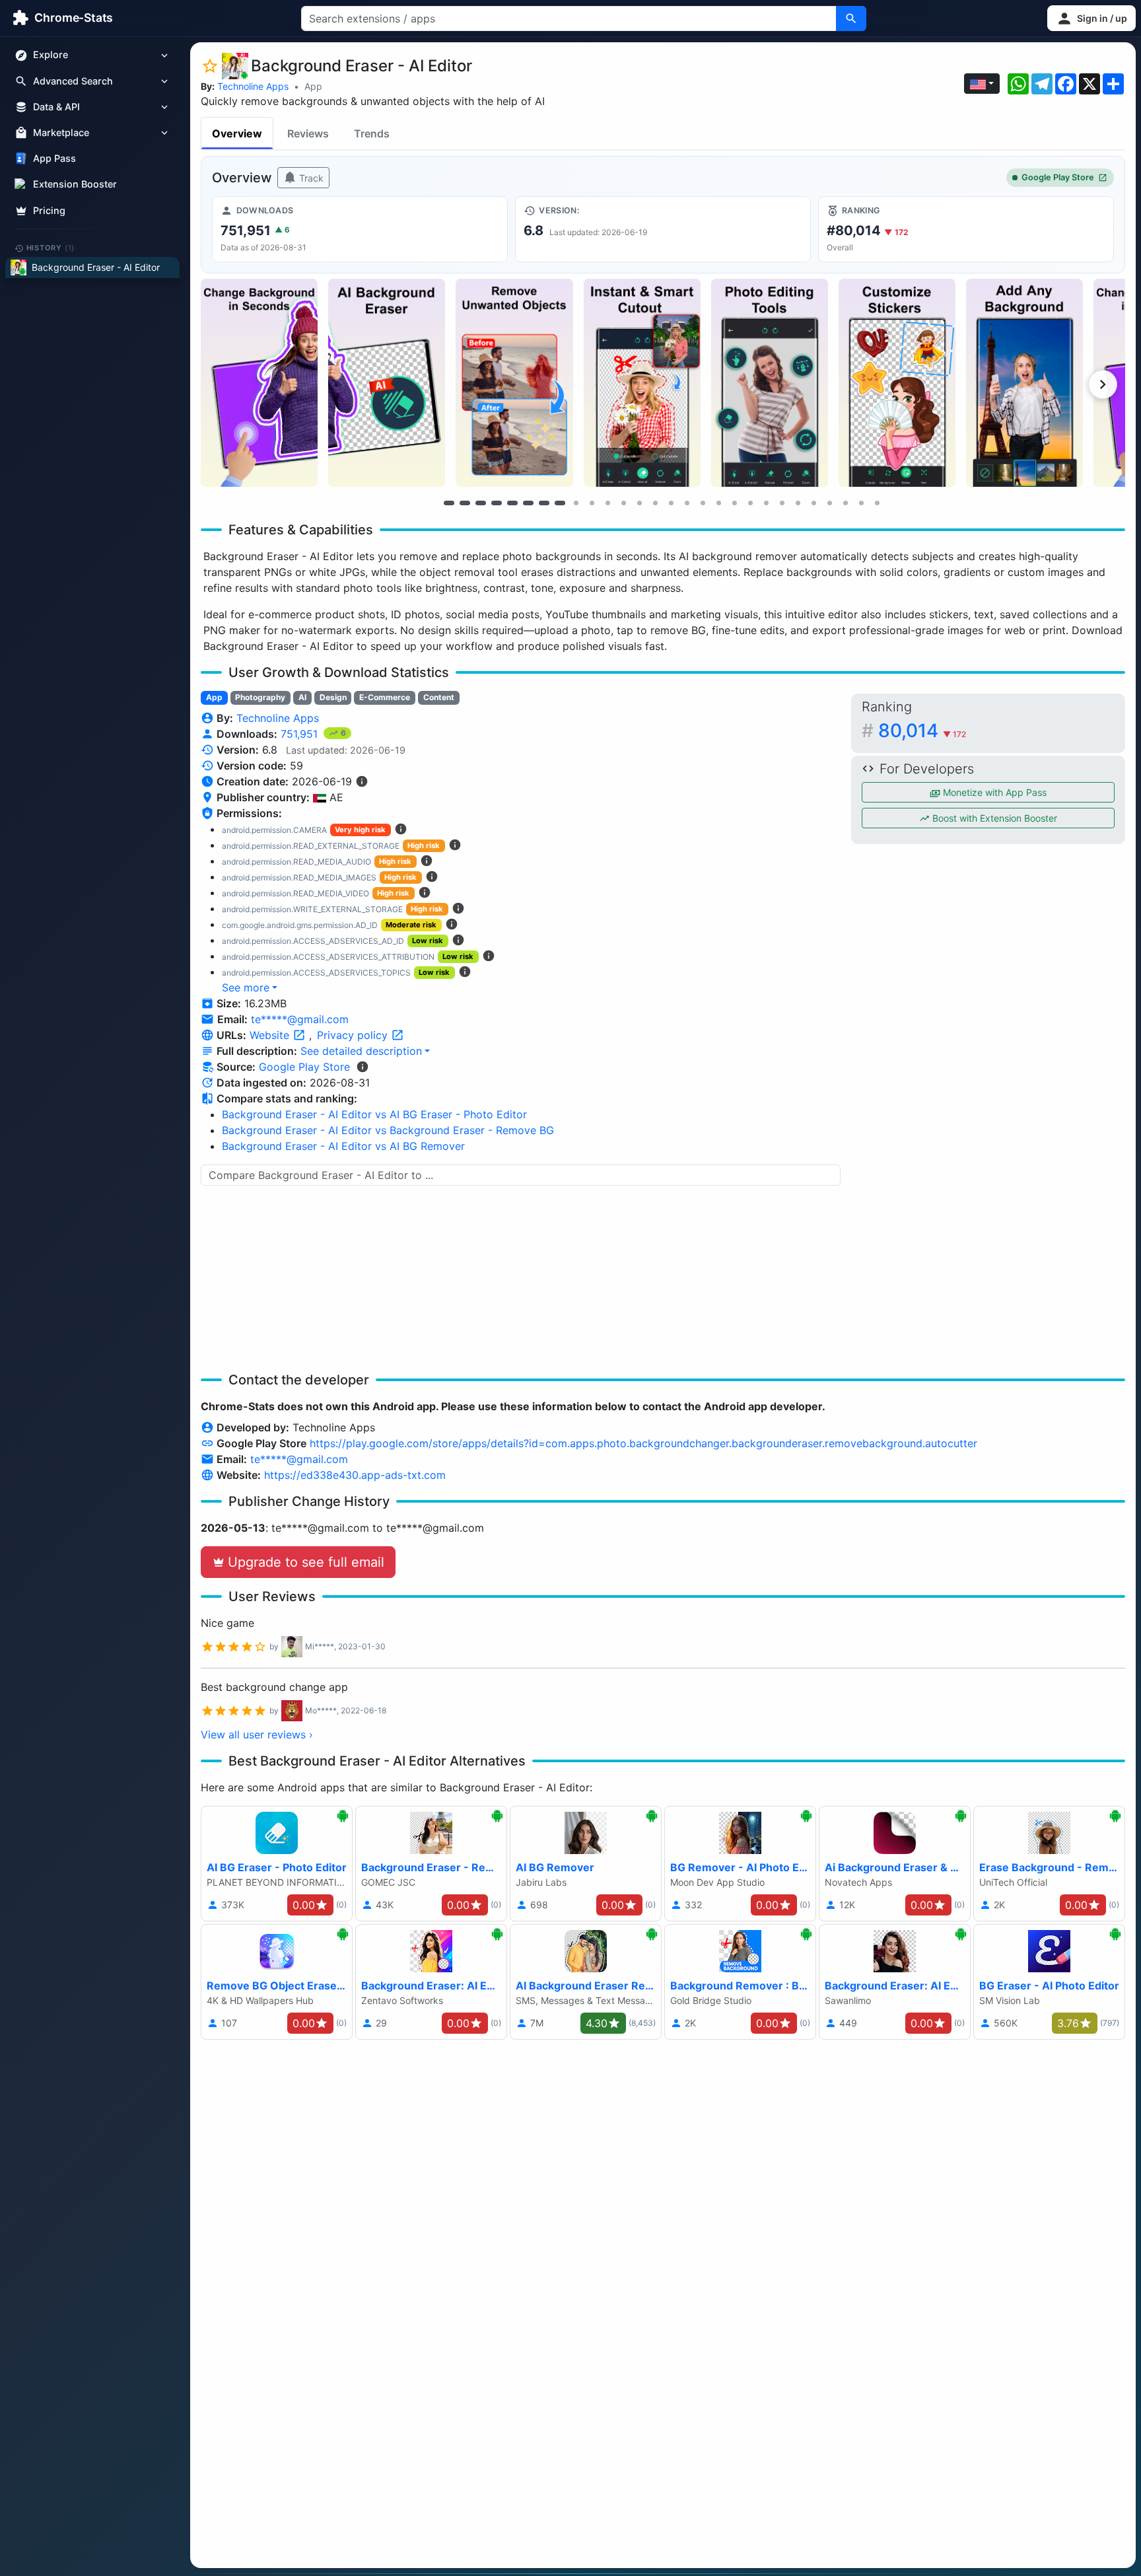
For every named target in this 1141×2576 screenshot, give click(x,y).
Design (333, 697)
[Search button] (851, 18)
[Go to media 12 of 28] (623, 503)
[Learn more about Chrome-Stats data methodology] (363, 1067)
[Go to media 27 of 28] (861, 503)
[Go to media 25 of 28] (829, 503)
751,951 (301, 734)
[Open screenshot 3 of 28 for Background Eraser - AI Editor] (514, 383)
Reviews (308, 133)
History (51, 248)
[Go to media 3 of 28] (481, 503)
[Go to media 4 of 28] (497, 503)
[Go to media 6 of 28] (528, 503)
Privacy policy (354, 1035)
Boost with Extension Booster (993, 818)
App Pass (54, 159)
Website (271, 1035)
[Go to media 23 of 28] (798, 503)
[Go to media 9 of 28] (576, 503)
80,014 (922, 731)
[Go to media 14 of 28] (655, 503)
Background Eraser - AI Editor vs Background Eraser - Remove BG (388, 1130)
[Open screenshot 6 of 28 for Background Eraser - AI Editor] (897, 383)
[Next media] (1103, 384)
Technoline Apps (253, 86)
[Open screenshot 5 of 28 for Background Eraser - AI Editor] (770, 383)
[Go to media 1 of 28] (449, 503)
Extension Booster (75, 185)
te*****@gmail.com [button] (300, 1019)
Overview (237, 133)
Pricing (49, 210)
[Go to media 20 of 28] (750, 503)
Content (439, 697)
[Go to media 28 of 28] (877, 503)
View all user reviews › (257, 1735)
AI (302, 697)
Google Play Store (1058, 177)
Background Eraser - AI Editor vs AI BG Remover (343, 1146)
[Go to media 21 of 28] (766, 503)
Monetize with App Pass (993, 792)
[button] (1091, 18)
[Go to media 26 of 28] (845, 503)
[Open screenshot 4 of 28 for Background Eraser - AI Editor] (642, 383)
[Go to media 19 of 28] (734, 503)
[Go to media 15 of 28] (671, 503)
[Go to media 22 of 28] (782, 503)
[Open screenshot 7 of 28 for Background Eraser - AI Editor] (1024, 383)
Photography (260, 697)
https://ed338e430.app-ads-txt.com (355, 1475)
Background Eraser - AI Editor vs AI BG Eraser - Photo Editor (374, 1114)
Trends (372, 133)
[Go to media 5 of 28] (512, 503)
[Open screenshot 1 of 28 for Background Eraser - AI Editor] (259, 383)
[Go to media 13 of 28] (639, 503)
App (313, 86)
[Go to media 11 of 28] (607, 503)
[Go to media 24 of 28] (813, 503)
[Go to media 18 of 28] (718, 503)
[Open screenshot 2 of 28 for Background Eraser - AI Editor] (387, 383)
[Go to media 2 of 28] (465, 503)
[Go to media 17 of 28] (703, 503)
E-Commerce (385, 697)
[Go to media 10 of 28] (592, 503)
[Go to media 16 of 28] (687, 503)
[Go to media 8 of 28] (560, 503)
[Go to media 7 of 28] (544, 503)
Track (310, 178)
